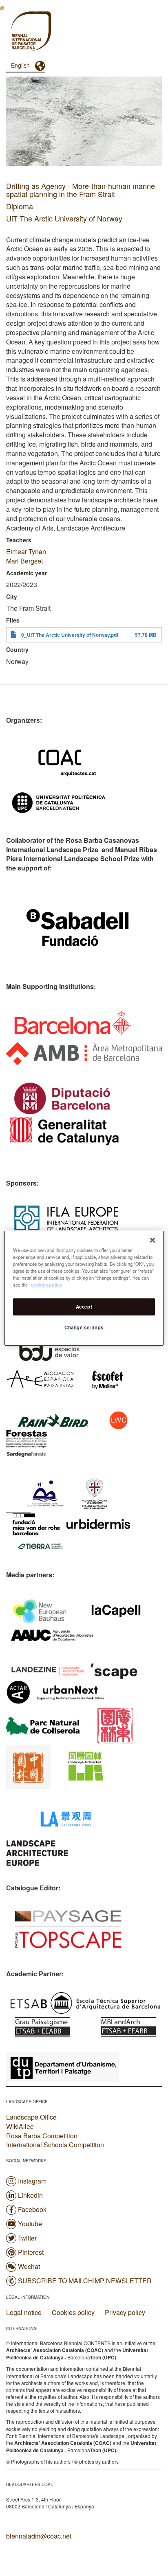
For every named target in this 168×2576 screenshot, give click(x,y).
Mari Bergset (24, 561)
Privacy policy (125, 2313)
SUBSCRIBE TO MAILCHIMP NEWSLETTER (85, 2281)
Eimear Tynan (26, 551)
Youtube (30, 2224)
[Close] (153, 1240)
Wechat (29, 2266)
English (20, 65)
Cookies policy (73, 2313)
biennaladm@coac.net (39, 2536)
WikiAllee (20, 2126)
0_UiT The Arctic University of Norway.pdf (70, 635)
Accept (84, 1307)
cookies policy (46, 1285)
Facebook (32, 2209)
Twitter (27, 2238)
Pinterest (31, 2252)
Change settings (84, 1327)
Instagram (32, 2181)
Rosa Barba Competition (42, 2136)
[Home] (16, 32)
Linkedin (30, 2195)
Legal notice (24, 2313)
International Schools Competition (55, 2145)
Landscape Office (31, 2117)
